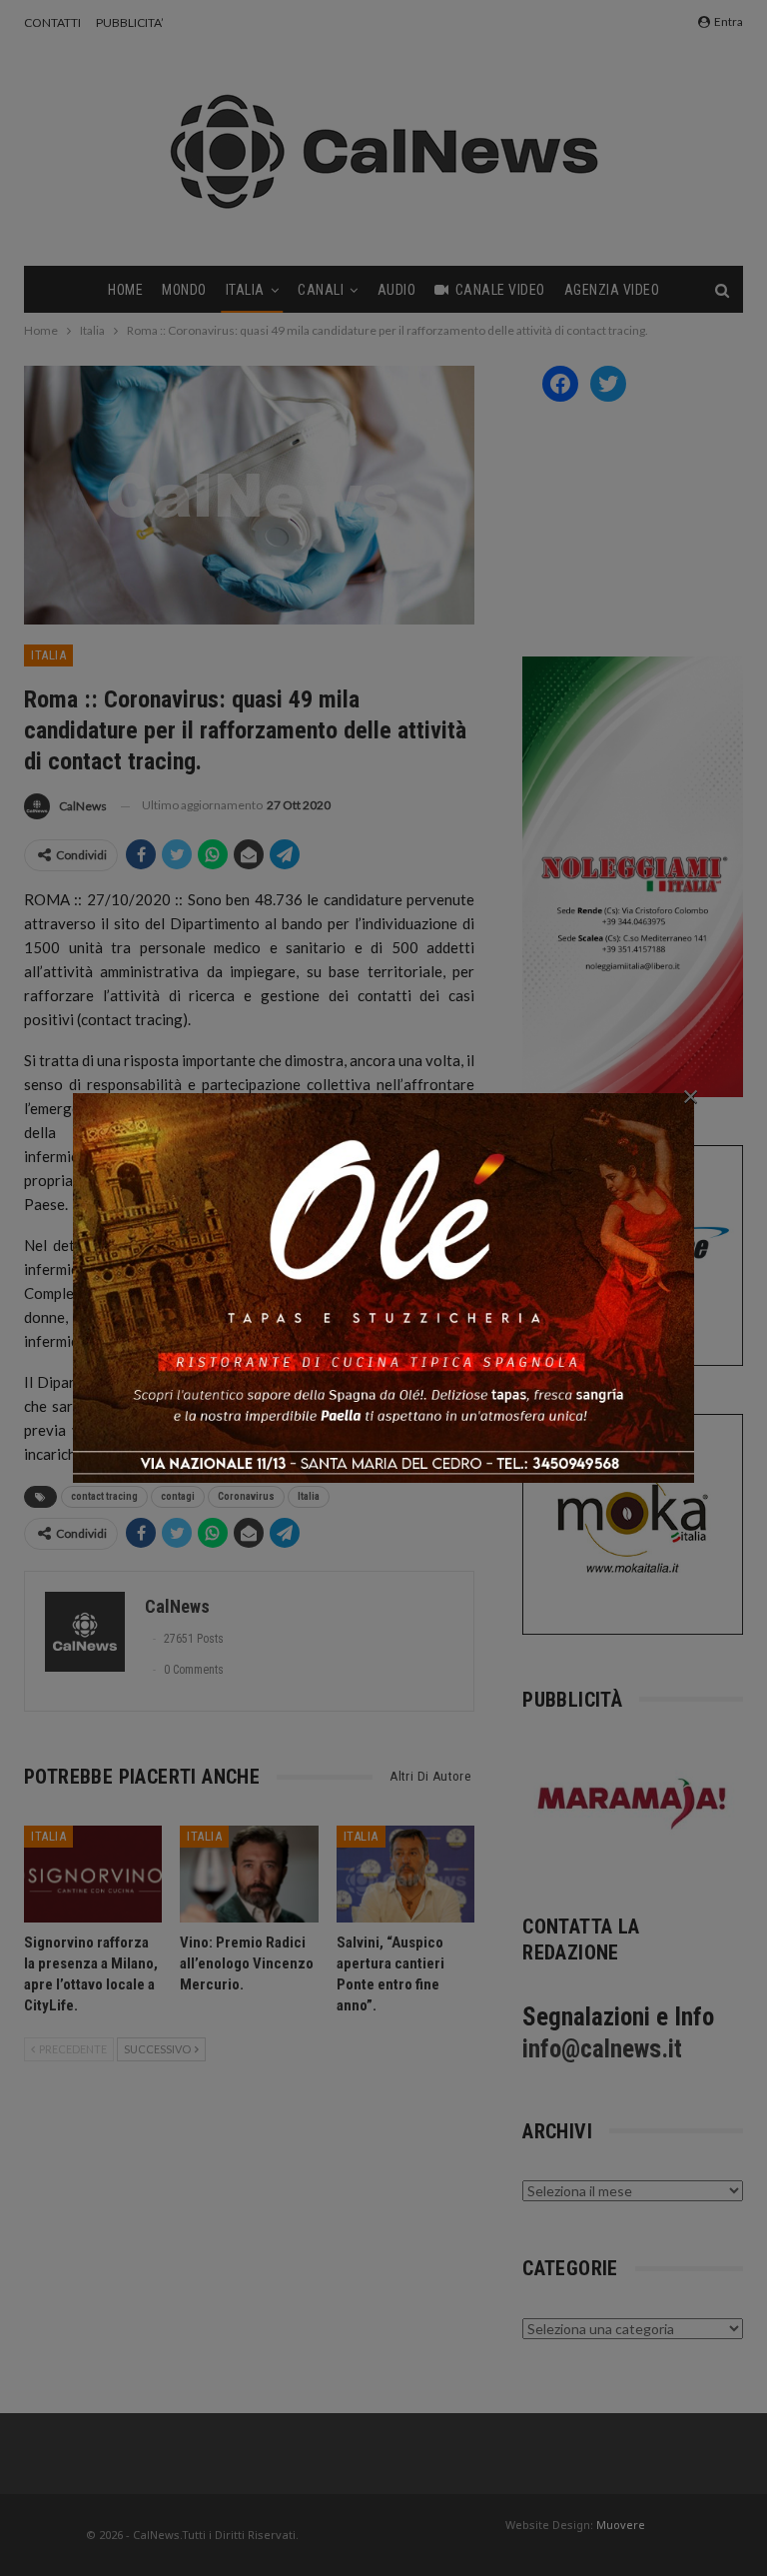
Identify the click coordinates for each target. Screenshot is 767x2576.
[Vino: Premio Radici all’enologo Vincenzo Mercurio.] (249, 1874)
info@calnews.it (602, 2049)
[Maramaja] (633, 1803)
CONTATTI (52, 22)
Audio (397, 290)
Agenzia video (612, 290)
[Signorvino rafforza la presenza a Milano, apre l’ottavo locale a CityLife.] (93, 1874)
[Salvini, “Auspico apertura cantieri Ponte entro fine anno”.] (405, 1874)
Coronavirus (246, 1496)
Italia (245, 290)
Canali (321, 290)
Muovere (621, 2525)
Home (125, 290)
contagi (178, 1496)
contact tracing (104, 1496)
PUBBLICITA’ (130, 22)
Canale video (500, 290)
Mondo (184, 290)
